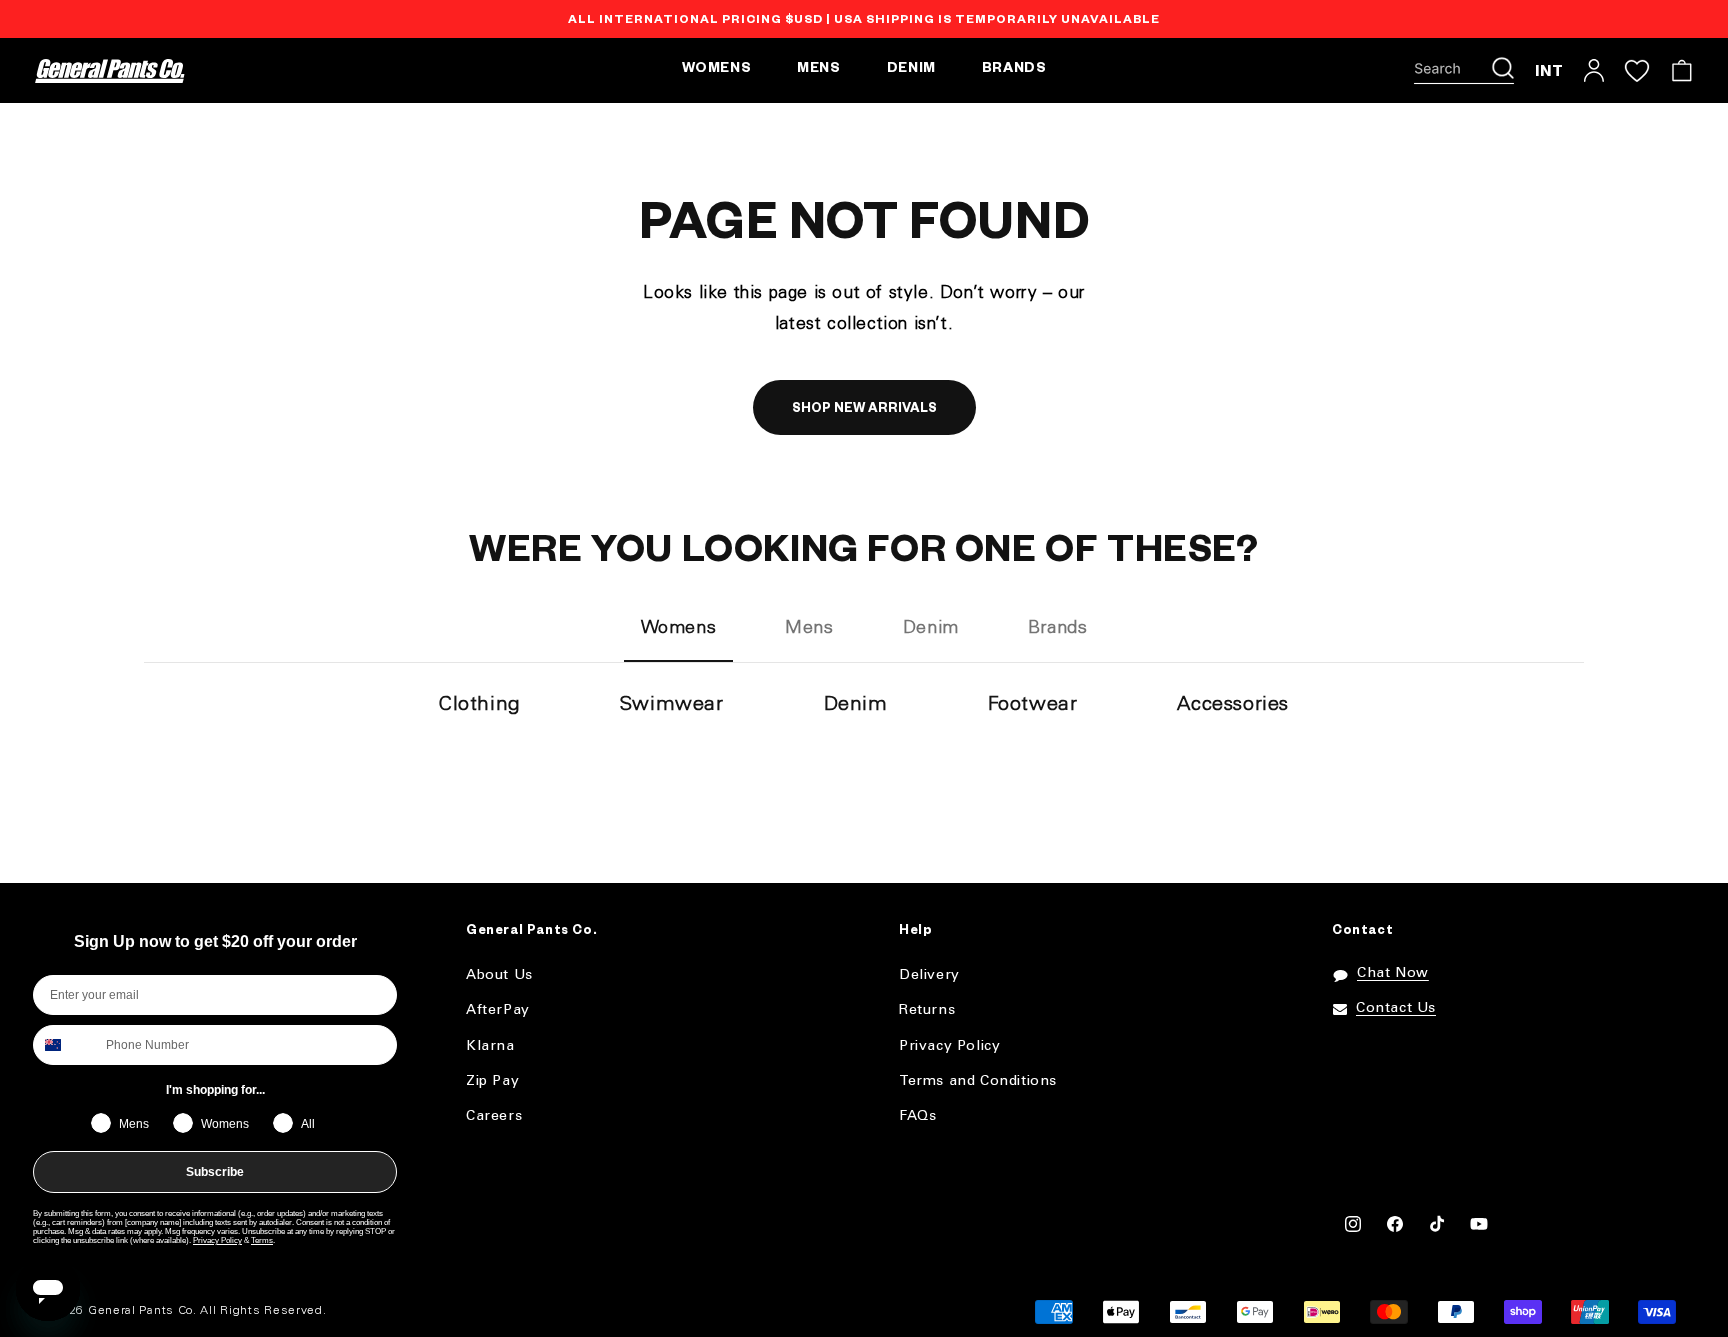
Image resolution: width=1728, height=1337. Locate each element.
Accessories (1233, 705)
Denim (856, 705)
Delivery (929, 975)
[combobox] (65, 1045)
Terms (262, 1240)
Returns (927, 1010)
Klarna (490, 1046)
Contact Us (1396, 1008)
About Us (499, 975)
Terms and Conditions (978, 1081)
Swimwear (672, 705)
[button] (1464, 71)
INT (1549, 70)
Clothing (479, 705)
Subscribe (215, 1172)
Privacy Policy (217, 1240)
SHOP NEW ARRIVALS (864, 410)
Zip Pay (492, 1081)
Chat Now (1393, 973)
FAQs (917, 1116)
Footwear (1033, 705)
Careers (494, 1116)
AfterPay (498, 1010)
